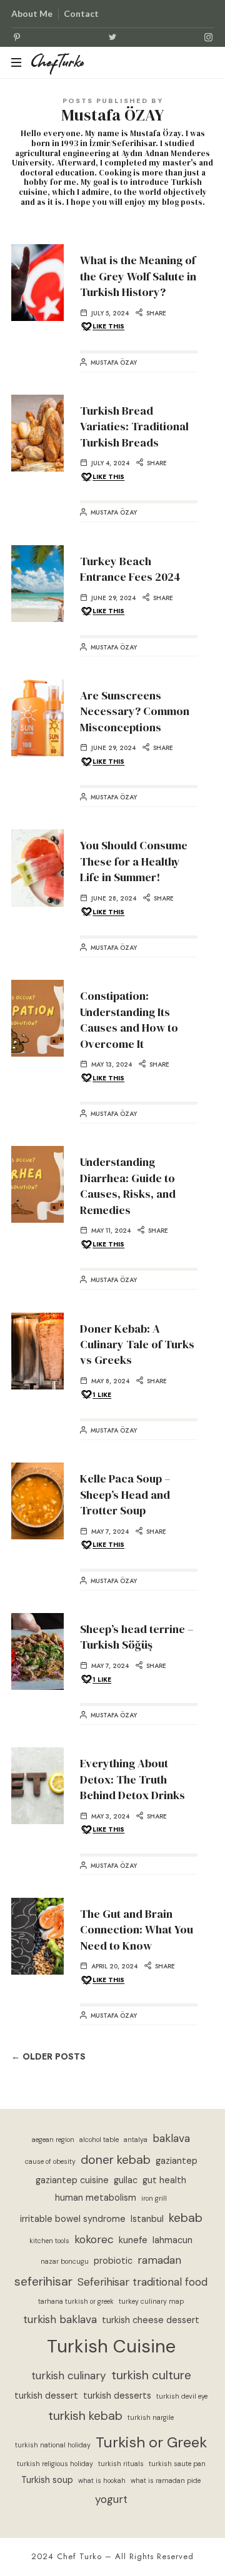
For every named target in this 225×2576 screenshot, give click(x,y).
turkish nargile (151, 2417)
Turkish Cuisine (111, 2346)
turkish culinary (69, 2376)
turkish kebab (85, 2416)
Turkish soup (47, 2480)
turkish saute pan (177, 2464)
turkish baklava (60, 2319)
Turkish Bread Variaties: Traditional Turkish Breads (134, 427)
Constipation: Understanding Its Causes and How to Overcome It (129, 1019)
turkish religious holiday (55, 2464)
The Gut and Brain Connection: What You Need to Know (137, 1930)
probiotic (113, 2261)
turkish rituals (121, 2464)
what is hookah (102, 2480)
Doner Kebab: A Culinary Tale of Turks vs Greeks (137, 1345)
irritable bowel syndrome (73, 2219)
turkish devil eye (182, 2396)
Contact (81, 13)
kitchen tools (49, 2241)
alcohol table (99, 2139)
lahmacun (172, 2240)
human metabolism (96, 2198)
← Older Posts (48, 2057)
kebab (186, 2218)
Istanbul (147, 2219)
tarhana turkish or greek (76, 2301)
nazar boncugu (65, 2261)
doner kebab (116, 2160)
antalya (136, 2139)
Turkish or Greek (151, 2442)
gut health (164, 2180)
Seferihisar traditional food (142, 2282)
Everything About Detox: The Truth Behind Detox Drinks (132, 1779)
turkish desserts (117, 2396)
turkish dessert (46, 2396)
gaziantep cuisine (72, 2180)
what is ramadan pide (166, 2480)
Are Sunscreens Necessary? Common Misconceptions (135, 711)
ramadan (159, 2260)
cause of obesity (50, 2161)
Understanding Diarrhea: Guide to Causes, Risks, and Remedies (128, 1186)
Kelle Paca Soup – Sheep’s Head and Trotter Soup (125, 1494)
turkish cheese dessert (151, 2320)
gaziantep (177, 2161)
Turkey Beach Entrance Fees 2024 (130, 569)
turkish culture (151, 2375)
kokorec (94, 2239)
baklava (171, 2138)
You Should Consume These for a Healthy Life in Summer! (134, 861)
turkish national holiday (53, 2445)
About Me (32, 13)
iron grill (154, 2198)
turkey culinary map (151, 2301)
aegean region (53, 2139)
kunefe (133, 2240)
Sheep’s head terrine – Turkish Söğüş (137, 1637)
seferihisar (43, 2282)
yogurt (111, 2499)
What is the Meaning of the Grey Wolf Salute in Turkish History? (138, 276)
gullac (126, 2180)
